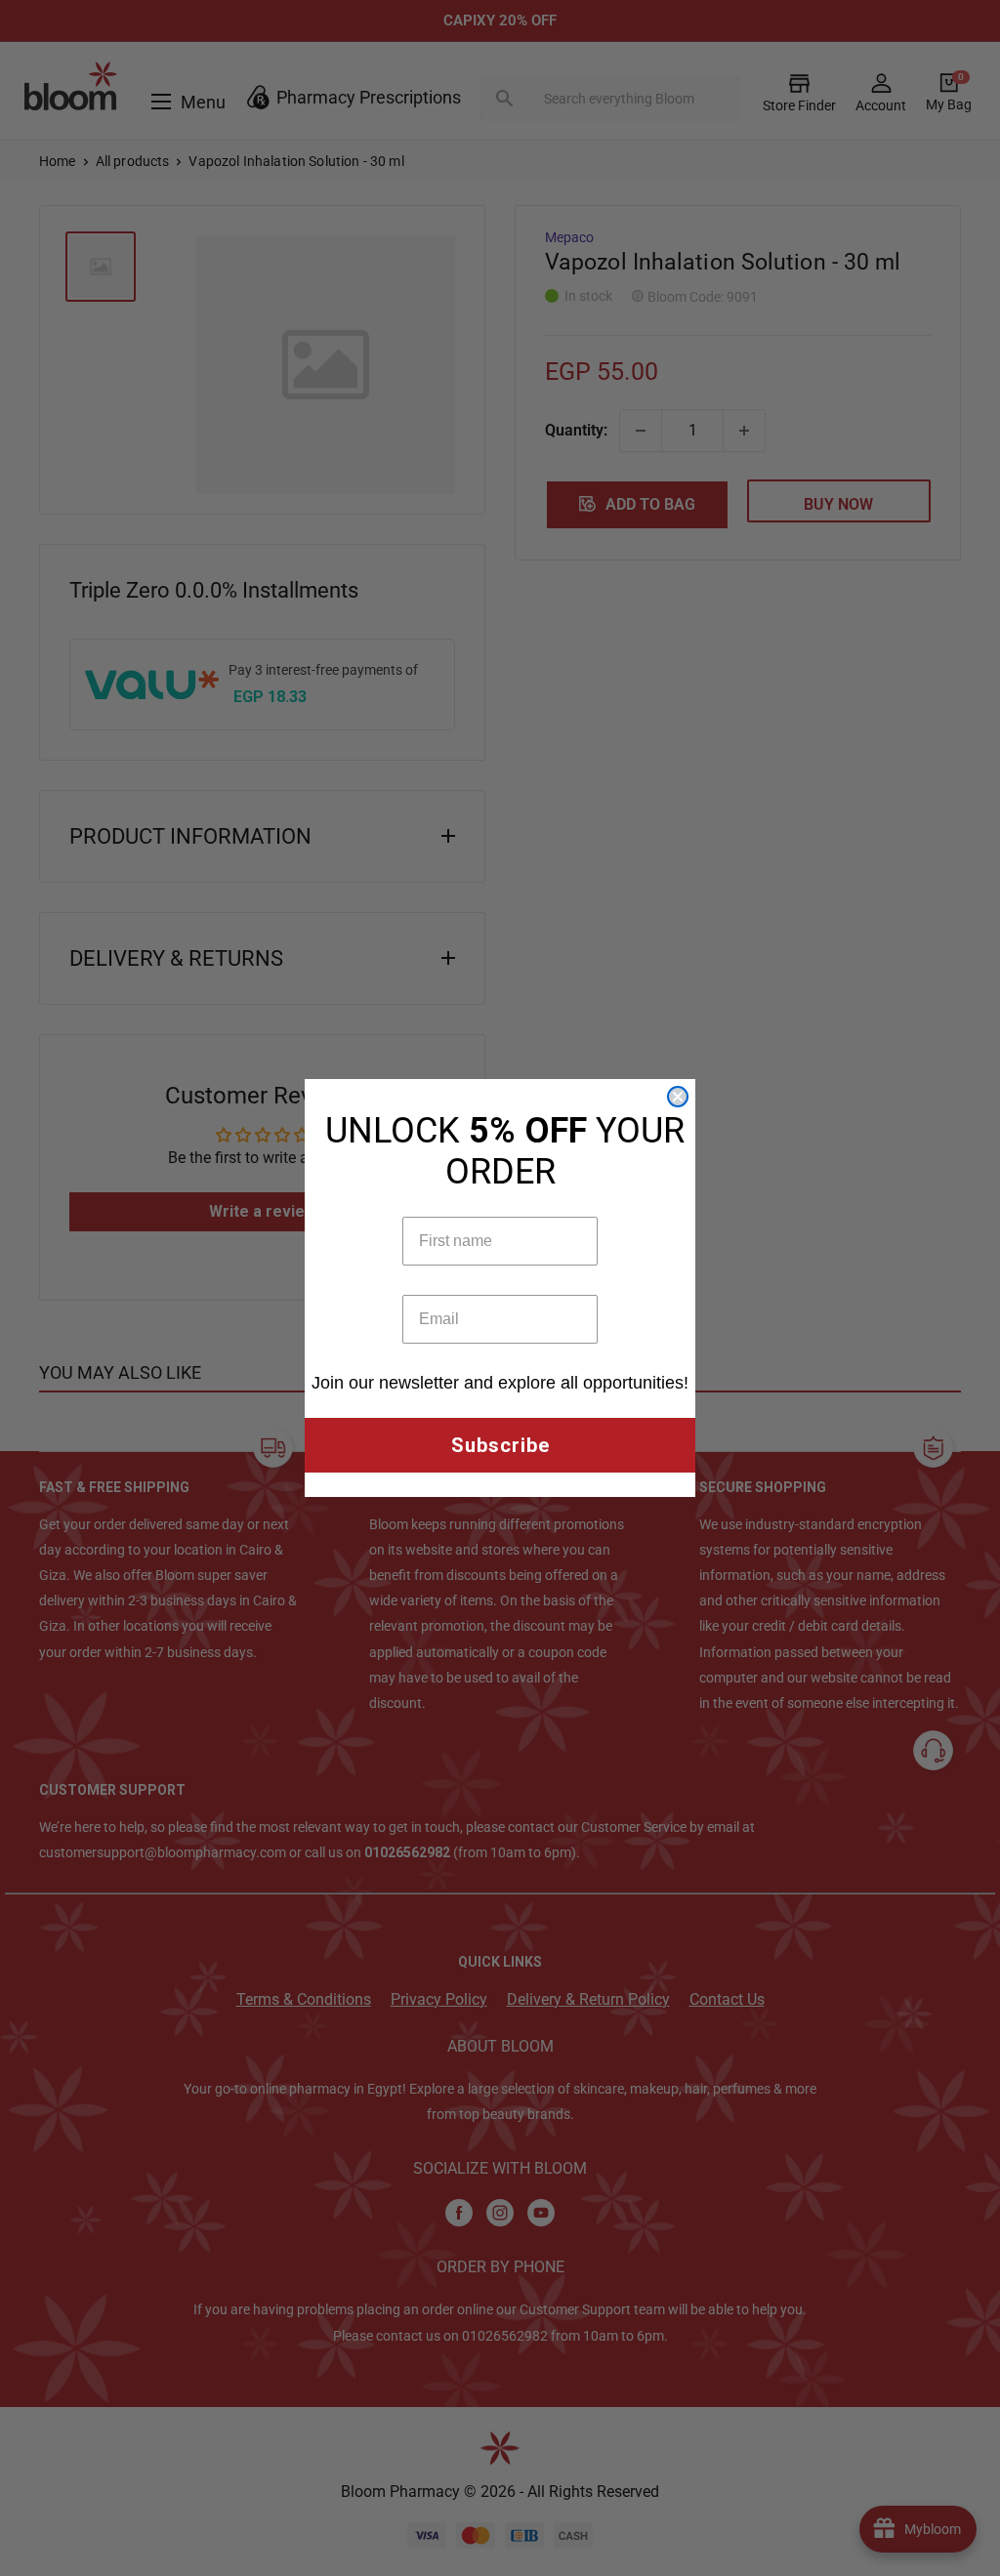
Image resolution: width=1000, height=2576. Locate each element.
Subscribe (500, 1445)
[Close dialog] (678, 1097)
